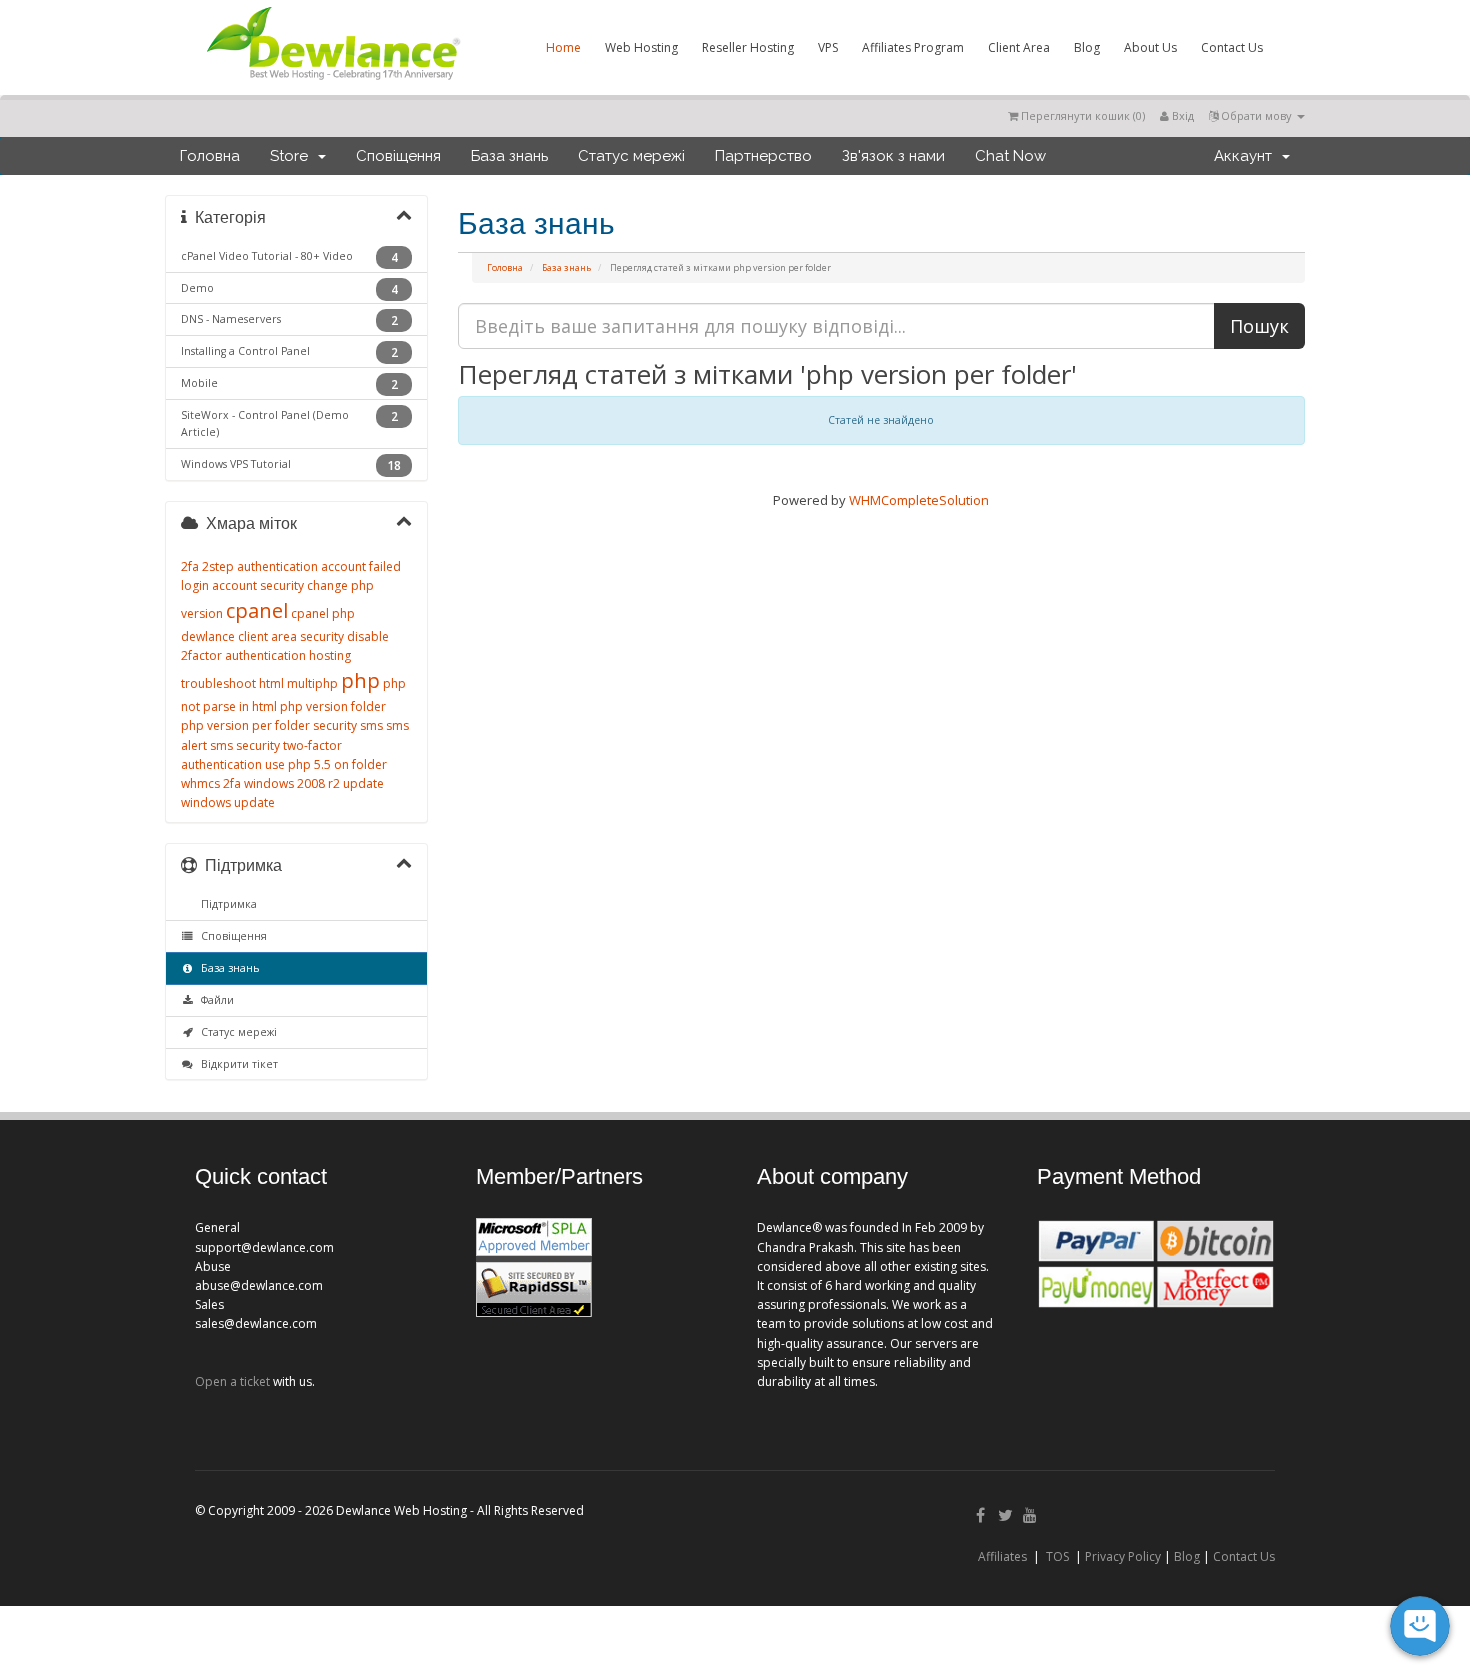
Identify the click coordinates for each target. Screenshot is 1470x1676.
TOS (1057, 1556)
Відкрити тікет (236, 1064)
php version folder (333, 706)
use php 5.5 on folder (326, 764)
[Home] (332, 84)
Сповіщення (398, 156)
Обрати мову (1256, 115)
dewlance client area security (262, 636)
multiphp (312, 683)
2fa (190, 566)
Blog (1087, 47)
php (360, 680)
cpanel (257, 610)
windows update (228, 802)
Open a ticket (232, 1381)
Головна (210, 156)
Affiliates (1002, 1556)
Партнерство (763, 156)
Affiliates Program (913, 47)
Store (293, 156)
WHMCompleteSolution (919, 500)
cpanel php (323, 613)
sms (371, 725)
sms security (245, 745)
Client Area (1019, 47)
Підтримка (226, 904)
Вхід (1181, 115)
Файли (214, 1000)
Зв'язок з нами (893, 156)
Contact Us (1232, 47)
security (335, 725)
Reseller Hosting (748, 47)
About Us (1150, 47)
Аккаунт (1247, 156)
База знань (509, 156)
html (271, 683)
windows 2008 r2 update (314, 783)
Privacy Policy (1123, 1556)
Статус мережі (631, 156)
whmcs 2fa (211, 783)
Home (563, 47)
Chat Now (1010, 156)
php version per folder (245, 725)
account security (258, 585)
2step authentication (260, 566)
